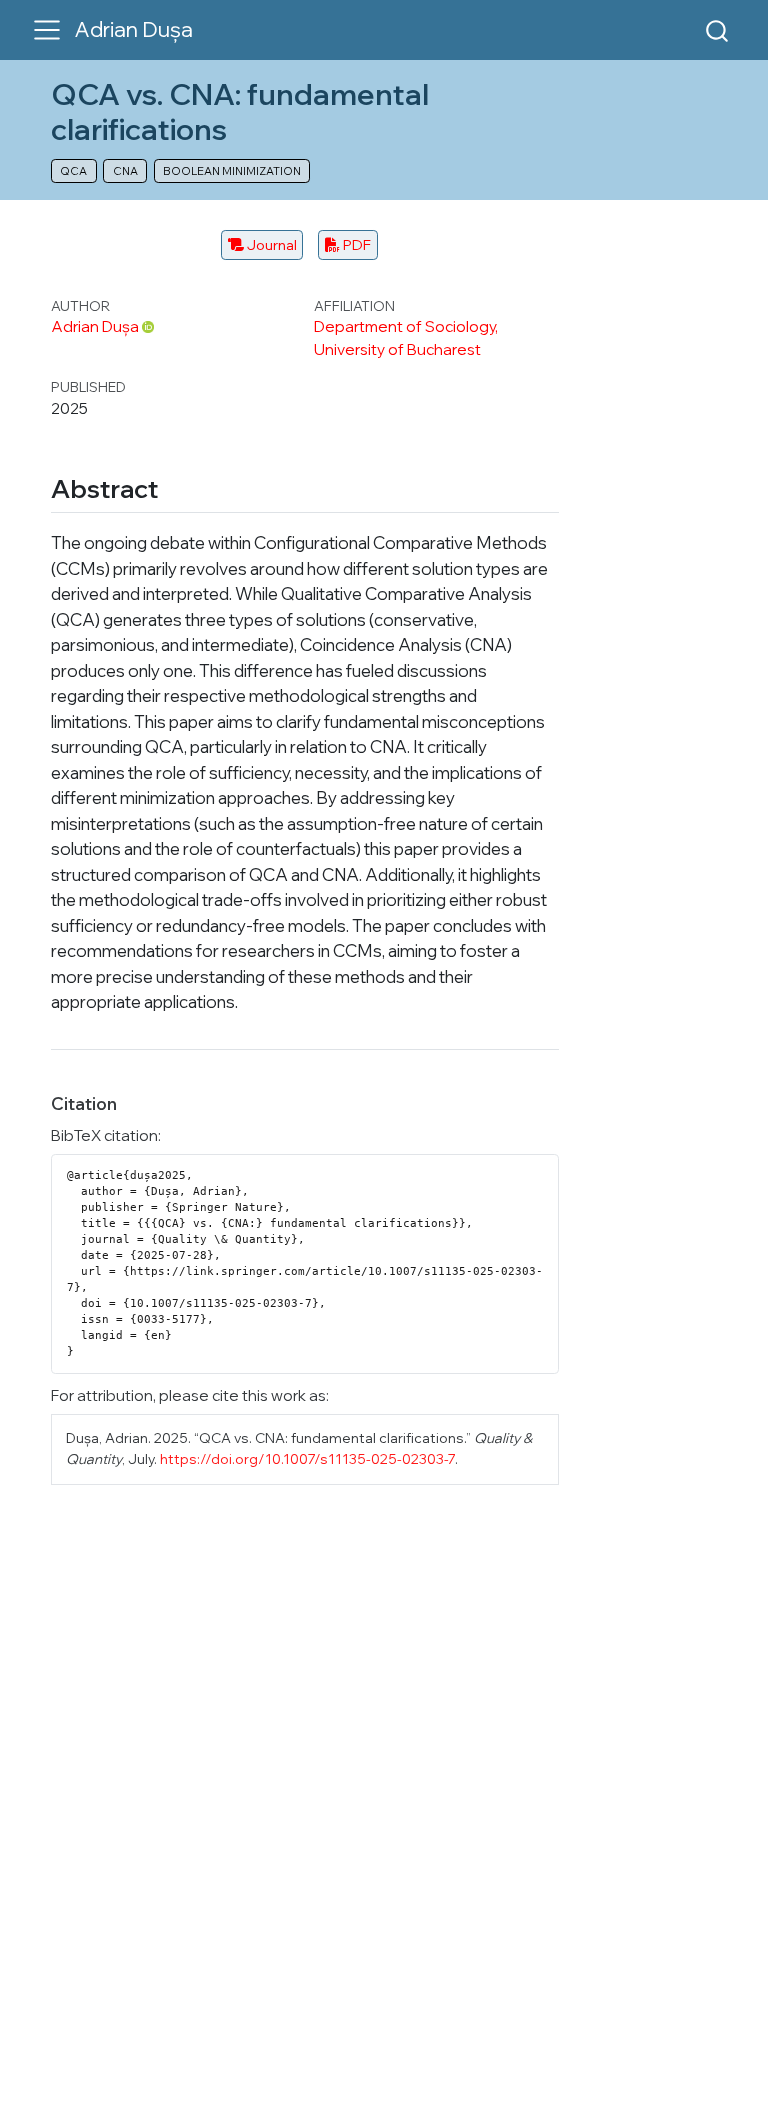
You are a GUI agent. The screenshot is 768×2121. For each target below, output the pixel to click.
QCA (73, 171)
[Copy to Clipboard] (547, 1161)
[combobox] (718, 30)
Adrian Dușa (95, 326)
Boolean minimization (232, 171)
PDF (355, 244)
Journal (270, 244)
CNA (125, 171)
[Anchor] (176, 487)
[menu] (47, 30)
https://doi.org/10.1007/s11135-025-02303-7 (307, 1458)
